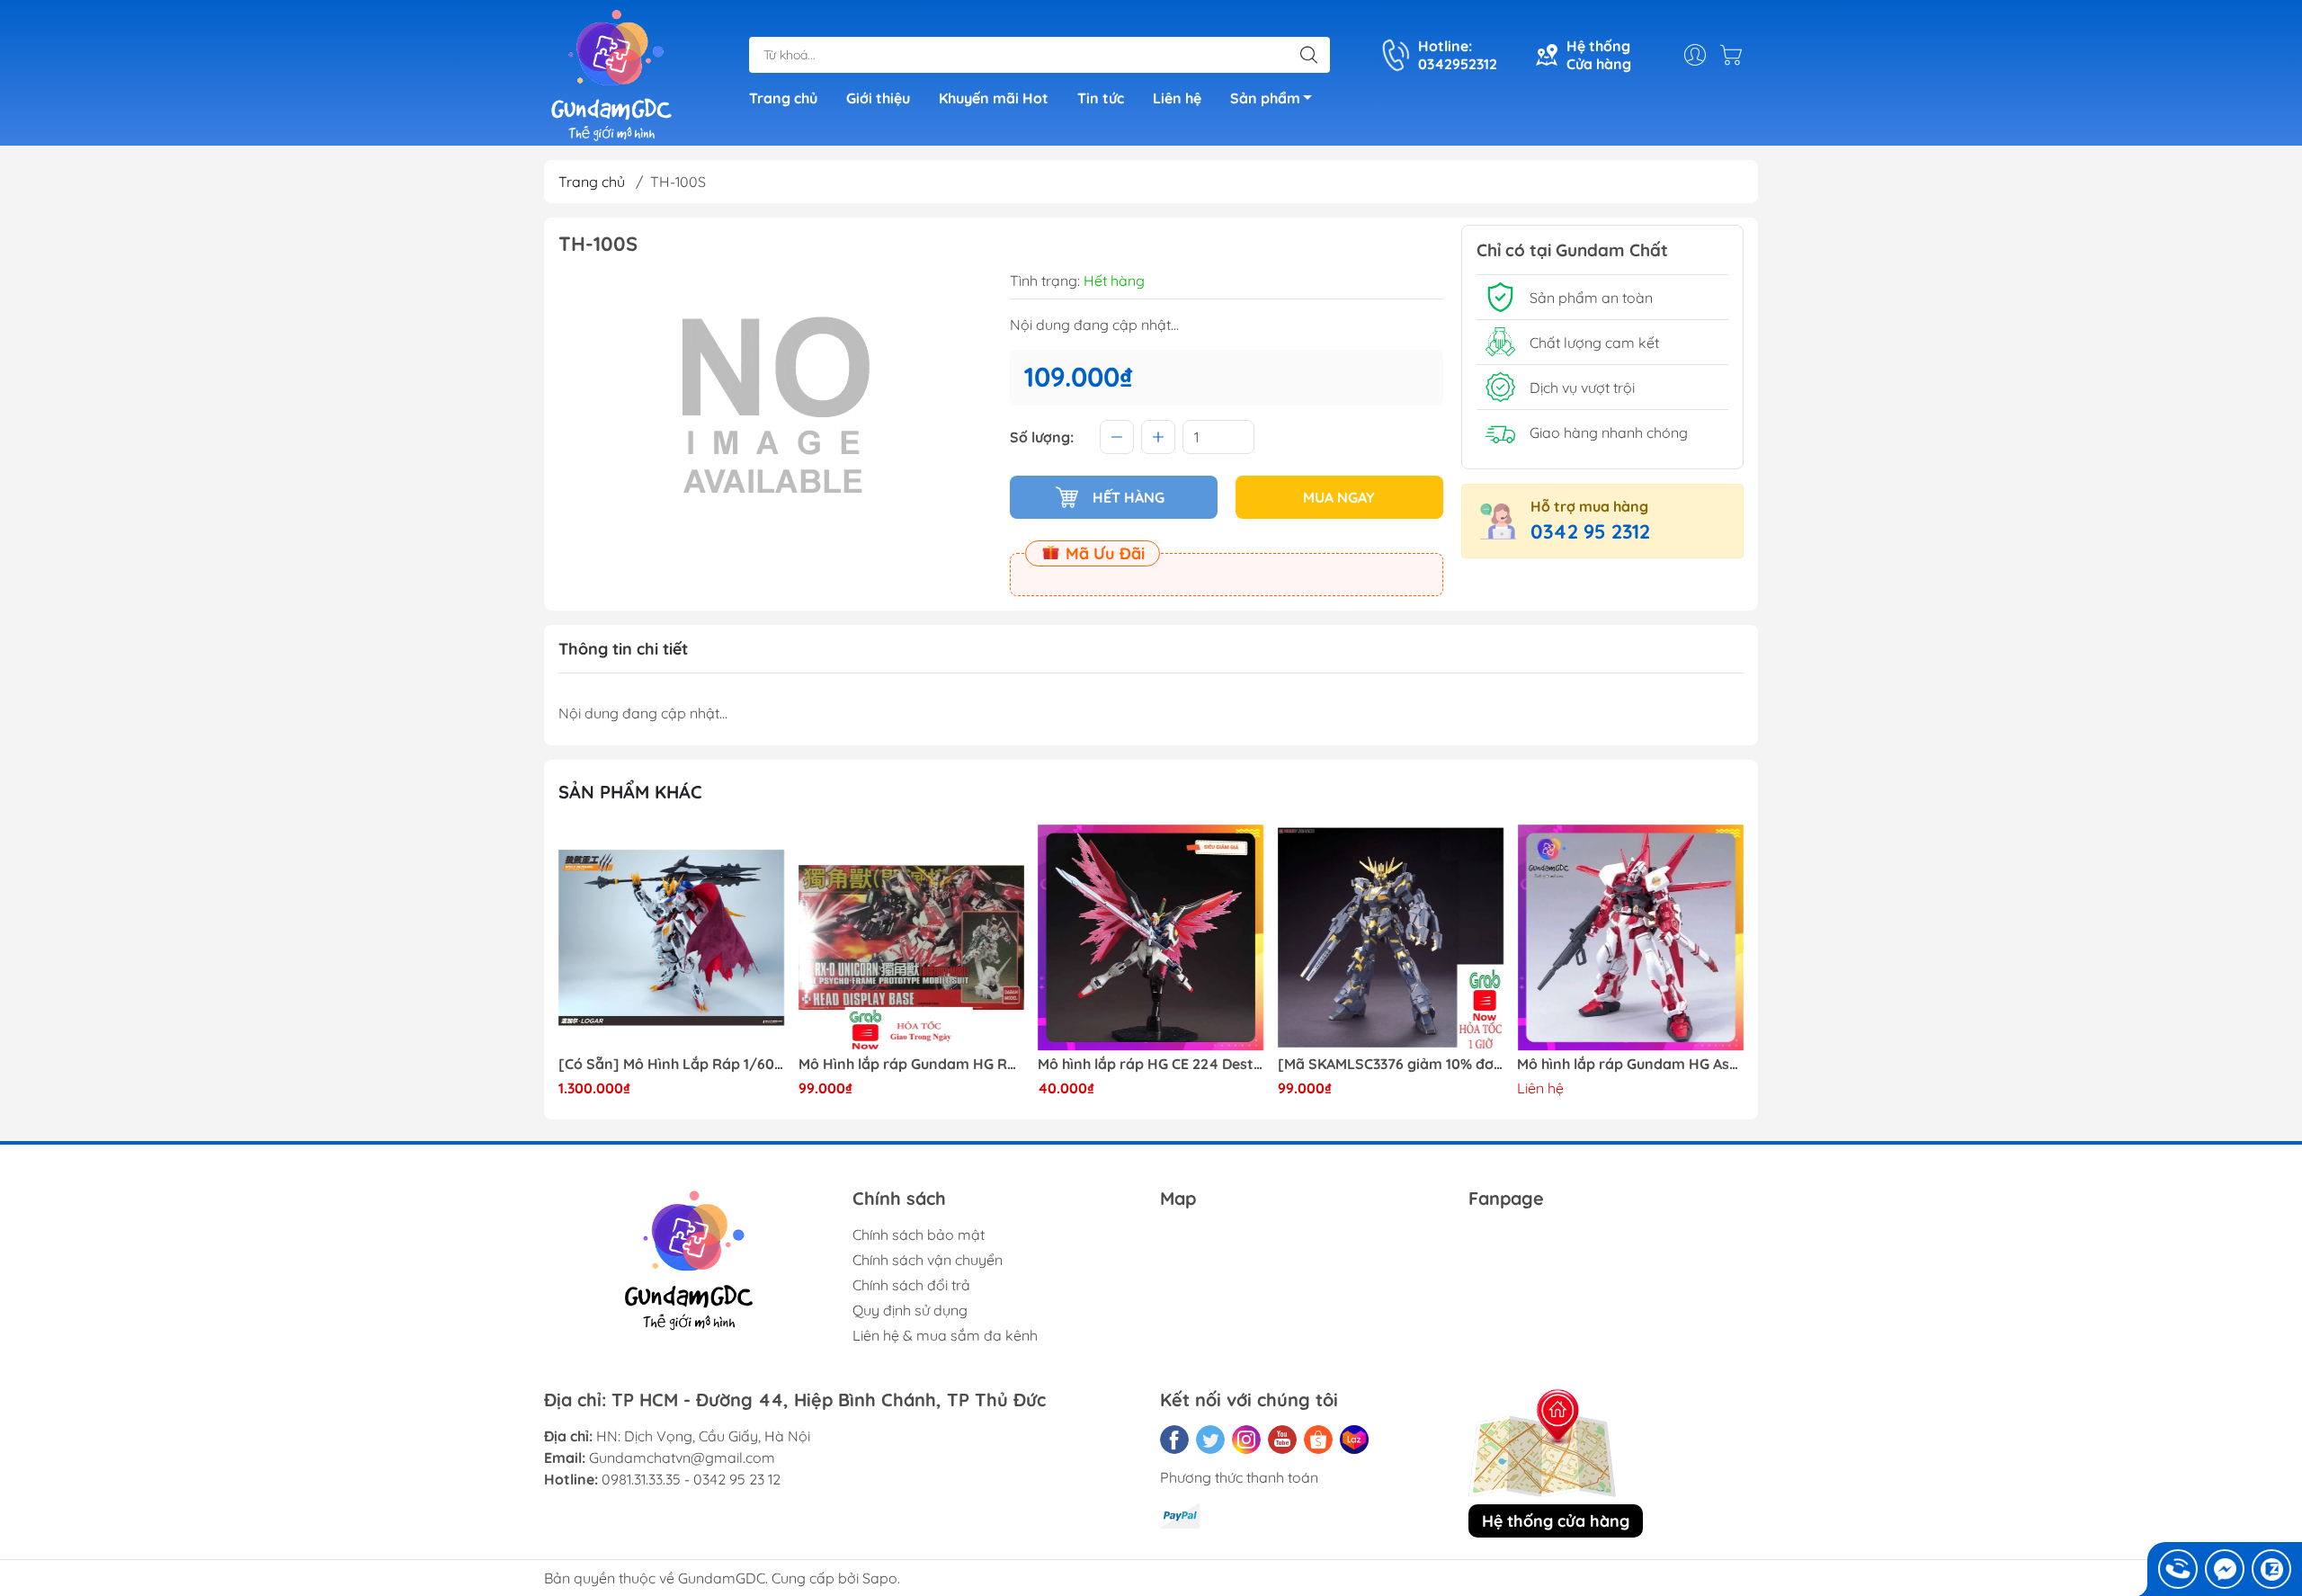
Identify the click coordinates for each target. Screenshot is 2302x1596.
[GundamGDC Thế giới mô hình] (611, 75)
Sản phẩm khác (630, 792)
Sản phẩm (1265, 98)
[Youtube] (1282, 1440)
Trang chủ (783, 98)
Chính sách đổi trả (911, 1285)
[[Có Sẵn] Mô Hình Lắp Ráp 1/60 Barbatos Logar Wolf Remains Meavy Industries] (672, 938)
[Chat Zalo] (2271, 1569)
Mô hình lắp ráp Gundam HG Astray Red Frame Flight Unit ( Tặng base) (1630, 1064)
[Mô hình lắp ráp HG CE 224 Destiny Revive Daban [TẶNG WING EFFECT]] (1151, 938)
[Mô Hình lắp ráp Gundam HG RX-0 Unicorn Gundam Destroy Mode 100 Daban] (912, 938)
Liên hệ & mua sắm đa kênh (945, 1335)
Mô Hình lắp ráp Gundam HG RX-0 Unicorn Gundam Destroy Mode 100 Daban (912, 1064)
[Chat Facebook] (2225, 1569)
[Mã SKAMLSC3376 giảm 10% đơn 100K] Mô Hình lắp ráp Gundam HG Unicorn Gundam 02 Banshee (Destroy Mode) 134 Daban (1391, 1064)
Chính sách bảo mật (919, 1235)
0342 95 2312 (1590, 531)
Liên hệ (1177, 98)
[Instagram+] (1246, 1440)
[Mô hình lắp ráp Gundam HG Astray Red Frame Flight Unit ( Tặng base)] (1630, 938)
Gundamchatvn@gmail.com (682, 1458)
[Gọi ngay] (2178, 1569)
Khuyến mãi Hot (994, 98)
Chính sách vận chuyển (928, 1260)
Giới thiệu (878, 98)
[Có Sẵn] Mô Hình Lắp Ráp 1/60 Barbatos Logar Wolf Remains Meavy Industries (672, 1064)
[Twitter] (1210, 1440)
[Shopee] (1318, 1440)
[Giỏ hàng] (1735, 55)
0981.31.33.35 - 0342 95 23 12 (691, 1479)
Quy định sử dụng (910, 1310)
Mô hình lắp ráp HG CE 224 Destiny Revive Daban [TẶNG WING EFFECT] (1151, 1064)
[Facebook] (1174, 1440)
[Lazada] (1354, 1440)
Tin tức (1101, 98)
